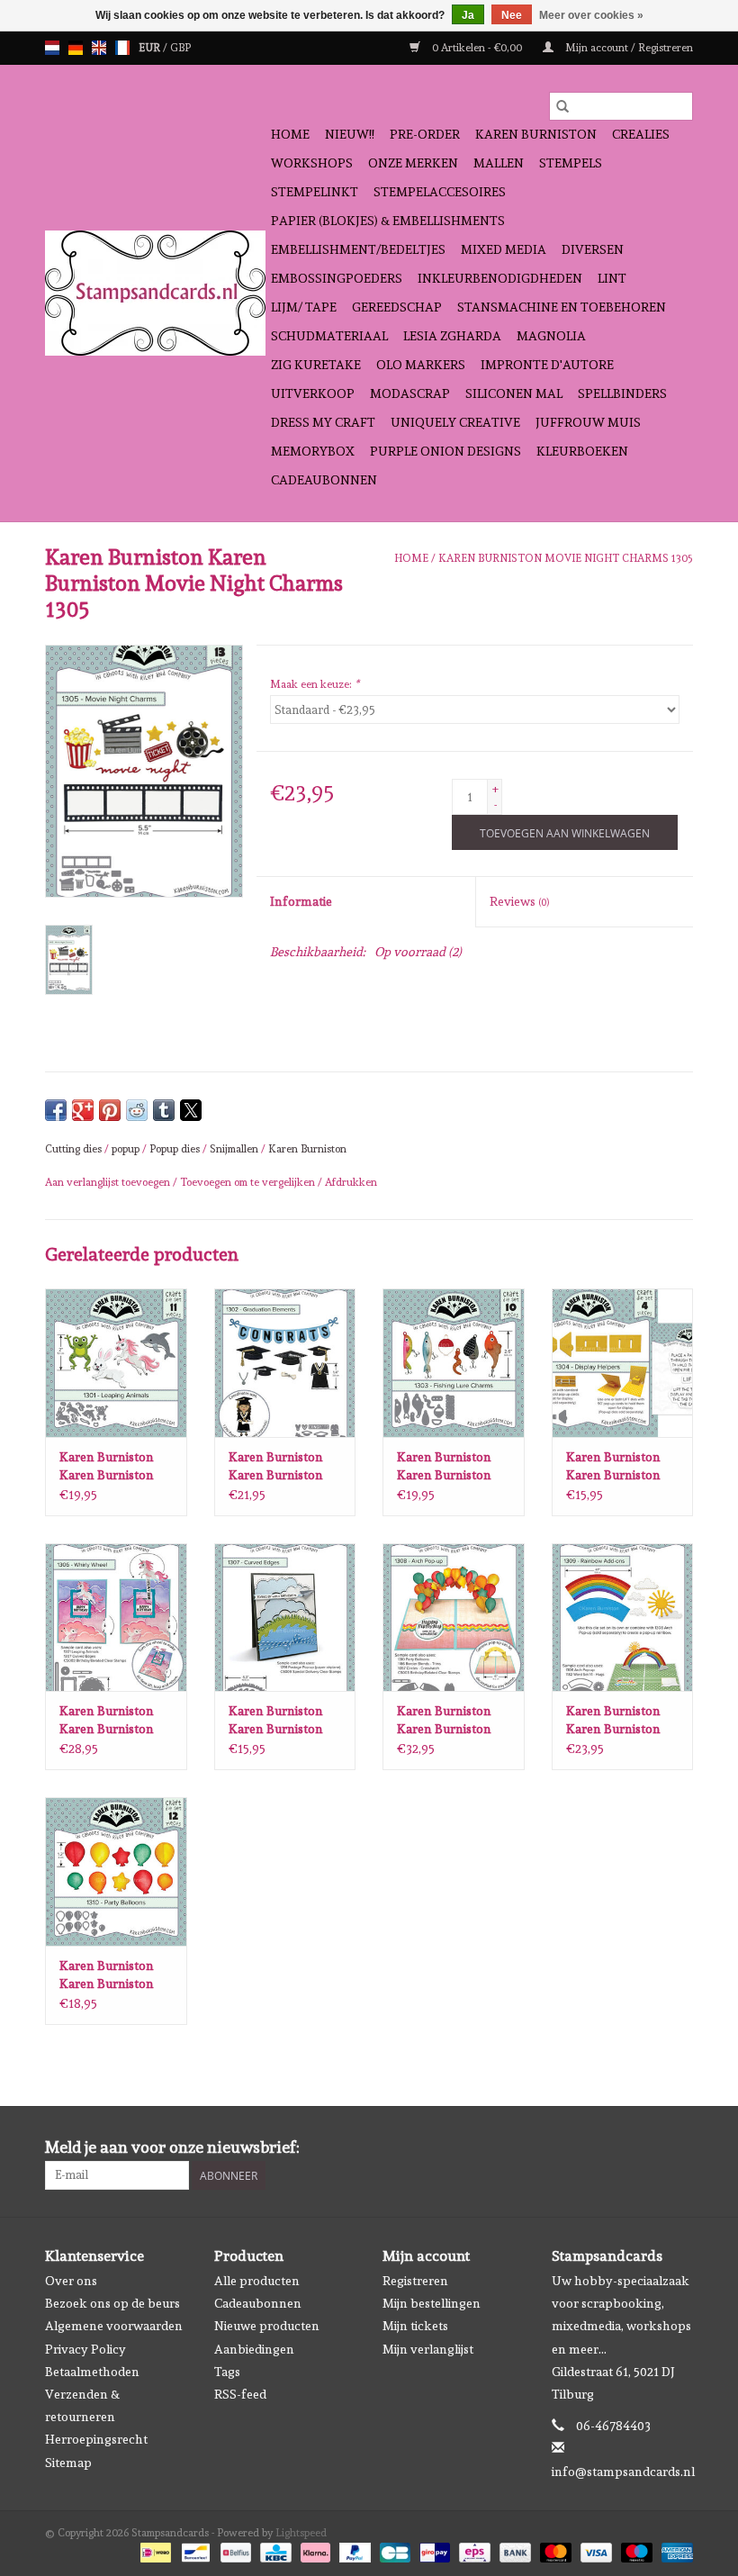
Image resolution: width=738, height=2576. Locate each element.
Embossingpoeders (337, 278)
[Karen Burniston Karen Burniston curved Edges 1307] (285, 1618)
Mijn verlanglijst (428, 2349)
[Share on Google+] (83, 1110)
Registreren (415, 2281)
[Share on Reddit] (137, 1110)
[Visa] (594, 2550)
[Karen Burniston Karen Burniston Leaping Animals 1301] (116, 1363)
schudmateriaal (329, 336)
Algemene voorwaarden (114, 2326)
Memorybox (313, 451)
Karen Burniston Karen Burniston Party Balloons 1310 (115, 1975)
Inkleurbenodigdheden (500, 278)
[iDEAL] (154, 2550)
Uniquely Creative (455, 422)
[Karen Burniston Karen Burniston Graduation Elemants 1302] (285, 1363)
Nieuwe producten (267, 2326)
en (99, 48)
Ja (468, 15)
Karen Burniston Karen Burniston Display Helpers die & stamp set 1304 (621, 1467)
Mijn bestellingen (432, 2303)
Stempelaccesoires (440, 192)
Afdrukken (351, 1182)
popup (126, 1149)
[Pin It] (110, 1110)
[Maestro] (635, 2550)
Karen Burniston (536, 134)
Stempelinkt (315, 192)
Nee (512, 15)
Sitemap (68, 2463)
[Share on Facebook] (56, 1110)
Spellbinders (622, 393)
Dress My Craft (323, 422)
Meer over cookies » (591, 15)
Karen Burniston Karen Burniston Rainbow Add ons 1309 (616, 1721)
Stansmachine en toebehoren (562, 307)
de (76, 48)
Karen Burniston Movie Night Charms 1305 (566, 558)
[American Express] (674, 2550)
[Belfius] (234, 2550)
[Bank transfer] (513, 2550)
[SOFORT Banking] (314, 2550)
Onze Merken (413, 163)
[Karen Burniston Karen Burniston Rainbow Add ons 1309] (623, 1618)
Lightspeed (301, 2533)
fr (122, 48)
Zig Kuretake (316, 365)
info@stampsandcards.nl (623, 2472)
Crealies (641, 134)
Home (290, 134)
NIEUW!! (350, 134)
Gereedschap (397, 307)
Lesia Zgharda (452, 336)
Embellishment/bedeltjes (358, 249)
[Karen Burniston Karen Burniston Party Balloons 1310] (116, 1871)
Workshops (312, 163)
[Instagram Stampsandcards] (679, 2147)
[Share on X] (191, 1110)
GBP (180, 48)
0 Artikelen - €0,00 (477, 48)
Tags (227, 2372)
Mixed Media (504, 249)
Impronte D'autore (547, 365)
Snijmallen (234, 1149)
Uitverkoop (313, 393)
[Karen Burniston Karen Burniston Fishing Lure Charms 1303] (454, 1363)
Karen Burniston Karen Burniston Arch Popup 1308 (446, 1721)
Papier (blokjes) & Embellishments (388, 221)
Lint (612, 278)
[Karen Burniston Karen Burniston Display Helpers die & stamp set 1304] (623, 1363)
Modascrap (410, 393)
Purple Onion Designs (445, 451)
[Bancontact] (193, 2550)
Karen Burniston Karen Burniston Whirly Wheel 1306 (113, 1721)
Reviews (519, 901)
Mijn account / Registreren (628, 48)
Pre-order (425, 134)
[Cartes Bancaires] (393, 2550)
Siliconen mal (514, 393)
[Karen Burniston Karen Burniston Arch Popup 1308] (454, 1618)
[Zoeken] (562, 106)
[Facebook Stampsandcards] (647, 2147)
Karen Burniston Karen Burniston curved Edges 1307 (280, 1721)
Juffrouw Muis (588, 422)
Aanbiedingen (254, 2349)
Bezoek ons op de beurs (112, 2303)
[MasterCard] (554, 2550)
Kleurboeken (582, 451)
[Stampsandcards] (155, 293)
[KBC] (274, 2550)
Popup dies (175, 1149)
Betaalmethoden (92, 2372)
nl (52, 48)
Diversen (593, 249)
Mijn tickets (415, 2326)
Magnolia (551, 336)
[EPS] (472, 2550)
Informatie (301, 901)
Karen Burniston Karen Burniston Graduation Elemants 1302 (276, 1467)
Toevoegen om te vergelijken (249, 1182)
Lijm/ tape (304, 307)
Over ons (71, 2281)
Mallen (499, 163)
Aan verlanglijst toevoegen (109, 1182)
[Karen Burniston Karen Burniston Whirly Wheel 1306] (116, 1618)
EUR (151, 48)
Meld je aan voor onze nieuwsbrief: (172, 2147)
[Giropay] (433, 2550)
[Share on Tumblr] (164, 1110)
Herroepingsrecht (96, 2439)
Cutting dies (73, 1149)
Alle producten (257, 2281)
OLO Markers (421, 365)
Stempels (571, 163)
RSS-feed (240, 2394)
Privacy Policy (85, 2349)
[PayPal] (353, 2550)
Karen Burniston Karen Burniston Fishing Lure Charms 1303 (444, 1467)
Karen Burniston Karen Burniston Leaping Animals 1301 (107, 1467)
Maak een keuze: (315, 684)
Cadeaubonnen (324, 480)
